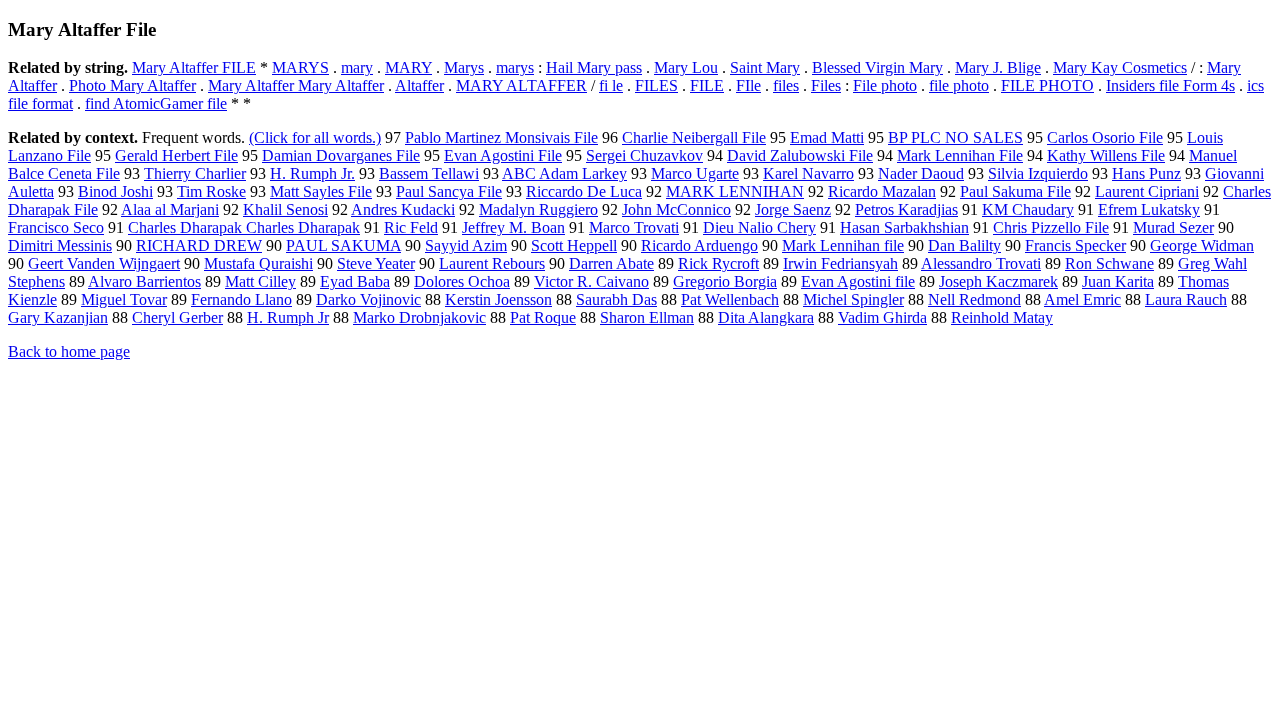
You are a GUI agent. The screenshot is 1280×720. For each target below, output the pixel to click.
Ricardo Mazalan (882, 191)
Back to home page (69, 351)
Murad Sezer (1173, 227)
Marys (464, 67)
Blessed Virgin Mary (877, 67)
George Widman (1202, 245)
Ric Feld (411, 227)
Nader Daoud (921, 173)
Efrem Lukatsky (1149, 209)
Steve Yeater (376, 263)
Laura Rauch (1186, 299)
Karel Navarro (808, 173)
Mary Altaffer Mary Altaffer (296, 85)
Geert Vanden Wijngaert (104, 263)
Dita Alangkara (766, 317)
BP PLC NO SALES (955, 137)
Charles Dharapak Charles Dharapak (244, 227)
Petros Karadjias (906, 209)
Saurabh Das (616, 299)
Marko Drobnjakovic (419, 317)
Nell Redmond (974, 299)
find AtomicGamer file (156, 103)
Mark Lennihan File (960, 155)
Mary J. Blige (998, 67)
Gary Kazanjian (58, 317)
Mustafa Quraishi (258, 263)
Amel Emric (1082, 299)
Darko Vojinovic (368, 299)
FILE (707, 85)
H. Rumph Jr (288, 317)
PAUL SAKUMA (343, 245)
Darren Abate (611, 263)
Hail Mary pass (594, 67)
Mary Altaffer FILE (194, 67)
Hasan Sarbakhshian (904, 227)
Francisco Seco (56, 227)
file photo (959, 85)
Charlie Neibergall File (694, 137)
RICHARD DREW (199, 245)
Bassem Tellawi (429, 173)
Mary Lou (686, 67)
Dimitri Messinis (60, 245)
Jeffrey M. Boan (513, 227)
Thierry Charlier (195, 173)
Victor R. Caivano (591, 281)
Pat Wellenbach (730, 299)
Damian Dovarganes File (341, 155)
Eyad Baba (355, 281)
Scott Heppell (574, 245)
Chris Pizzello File (1051, 227)
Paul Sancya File (449, 191)
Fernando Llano (241, 299)
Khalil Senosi (285, 209)
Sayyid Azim (466, 245)
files (786, 85)
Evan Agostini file (858, 281)
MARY (408, 67)
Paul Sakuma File (1015, 191)
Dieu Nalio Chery (759, 227)
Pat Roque (543, 317)
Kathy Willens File (1106, 155)
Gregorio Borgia (725, 281)
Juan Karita (1118, 281)
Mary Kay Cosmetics (1120, 67)
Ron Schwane (1109, 263)
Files (826, 85)
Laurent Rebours (492, 263)
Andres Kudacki (403, 209)
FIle (748, 85)
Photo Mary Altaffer (132, 85)
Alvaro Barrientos (144, 281)
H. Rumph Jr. (312, 173)
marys (515, 67)
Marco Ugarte (695, 173)
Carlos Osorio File (1105, 137)
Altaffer (419, 85)
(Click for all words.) (315, 137)
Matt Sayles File (321, 191)
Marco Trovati (634, 227)
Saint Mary (765, 67)
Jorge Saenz (793, 209)
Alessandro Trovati (981, 263)
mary (357, 67)
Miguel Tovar (124, 299)
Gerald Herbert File (176, 155)
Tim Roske (211, 191)
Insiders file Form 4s (1170, 85)
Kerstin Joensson (498, 299)
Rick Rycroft (718, 263)
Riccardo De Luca (584, 191)
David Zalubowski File (800, 155)
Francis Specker (1075, 245)
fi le (611, 85)
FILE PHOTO (1047, 85)
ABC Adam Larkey (564, 173)
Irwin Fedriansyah (840, 263)
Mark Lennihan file (843, 245)
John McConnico (676, 209)
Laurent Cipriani (1147, 191)
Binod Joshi (115, 191)
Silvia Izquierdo (1038, 173)
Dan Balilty (964, 245)
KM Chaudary (1028, 209)
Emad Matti (827, 137)
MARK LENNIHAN (735, 191)
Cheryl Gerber (177, 317)
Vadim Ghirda (882, 317)
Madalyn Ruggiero (538, 209)
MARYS (300, 67)
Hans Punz (1146, 173)
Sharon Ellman (647, 317)
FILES (656, 85)
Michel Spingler (853, 299)
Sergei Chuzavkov (644, 155)
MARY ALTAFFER (521, 85)
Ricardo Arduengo (699, 245)
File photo (885, 85)
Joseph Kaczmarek (998, 281)
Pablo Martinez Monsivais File (501, 137)
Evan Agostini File (503, 155)
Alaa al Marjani (170, 209)
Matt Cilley (260, 281)
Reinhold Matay (1002, 317)
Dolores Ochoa (462, 281)
